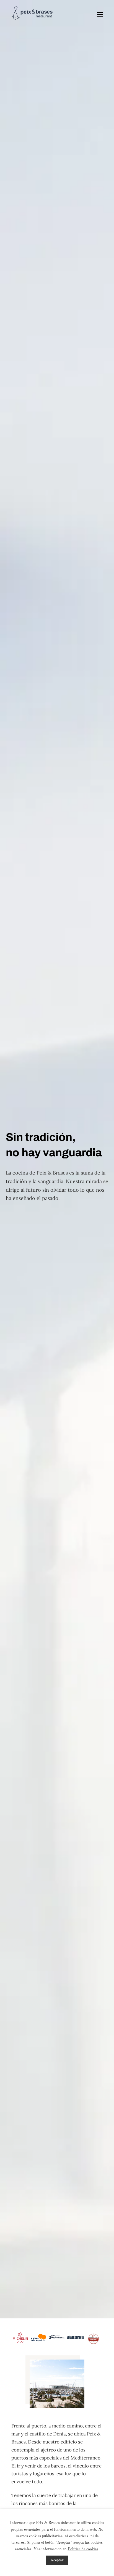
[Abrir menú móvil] (100, 14)
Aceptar (57, 2560)
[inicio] (32, 14)
